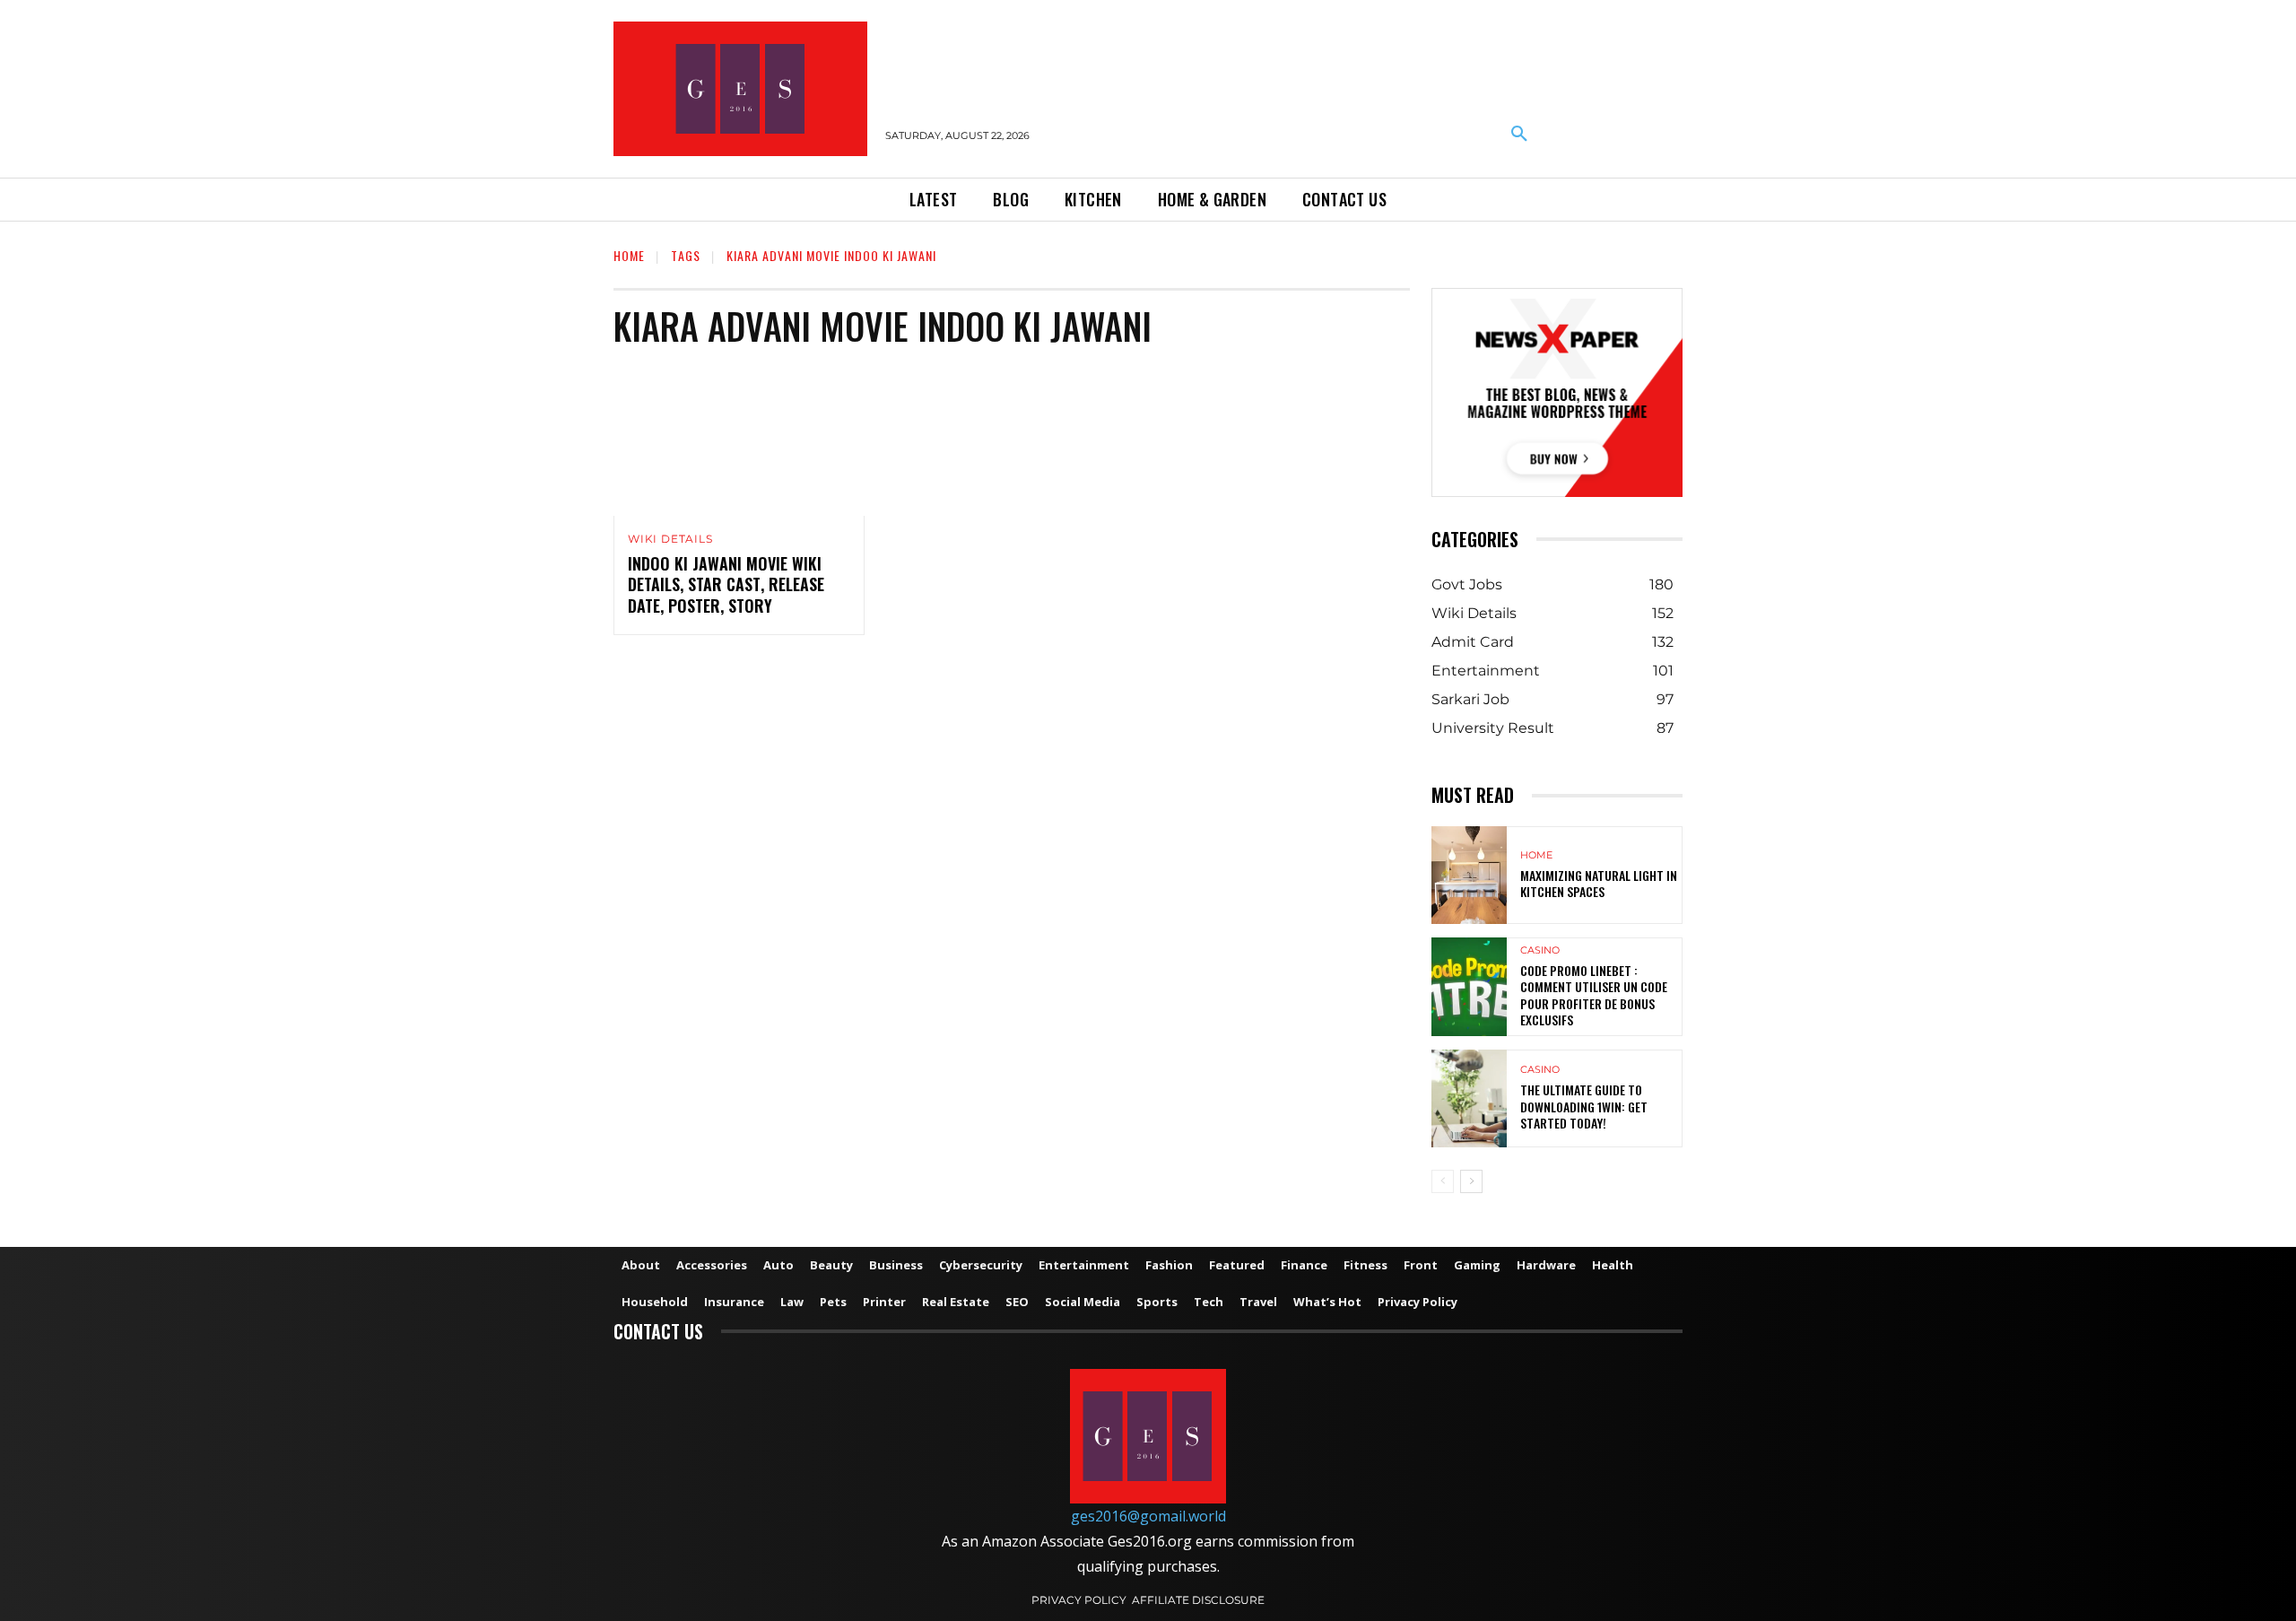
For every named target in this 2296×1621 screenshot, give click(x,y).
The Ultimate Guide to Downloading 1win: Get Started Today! (1584, 1106)
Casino (1540, 950)
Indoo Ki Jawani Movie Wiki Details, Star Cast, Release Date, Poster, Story (726, 584)
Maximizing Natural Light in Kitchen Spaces (1599, 883)
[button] (1519, 135)
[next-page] (1471, 1181)
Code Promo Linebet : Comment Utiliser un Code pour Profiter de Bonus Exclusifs (1594, 995)
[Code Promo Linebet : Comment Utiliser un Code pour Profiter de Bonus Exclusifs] (1469, 986)
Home (629, 255)
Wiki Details (670, 539)
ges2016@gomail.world (1148, 1516)
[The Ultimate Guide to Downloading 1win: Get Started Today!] (1469, 1098)
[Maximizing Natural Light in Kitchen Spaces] (1469, 875)
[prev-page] (1443, 1181)
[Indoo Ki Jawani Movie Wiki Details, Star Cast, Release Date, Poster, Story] (739, 440)
